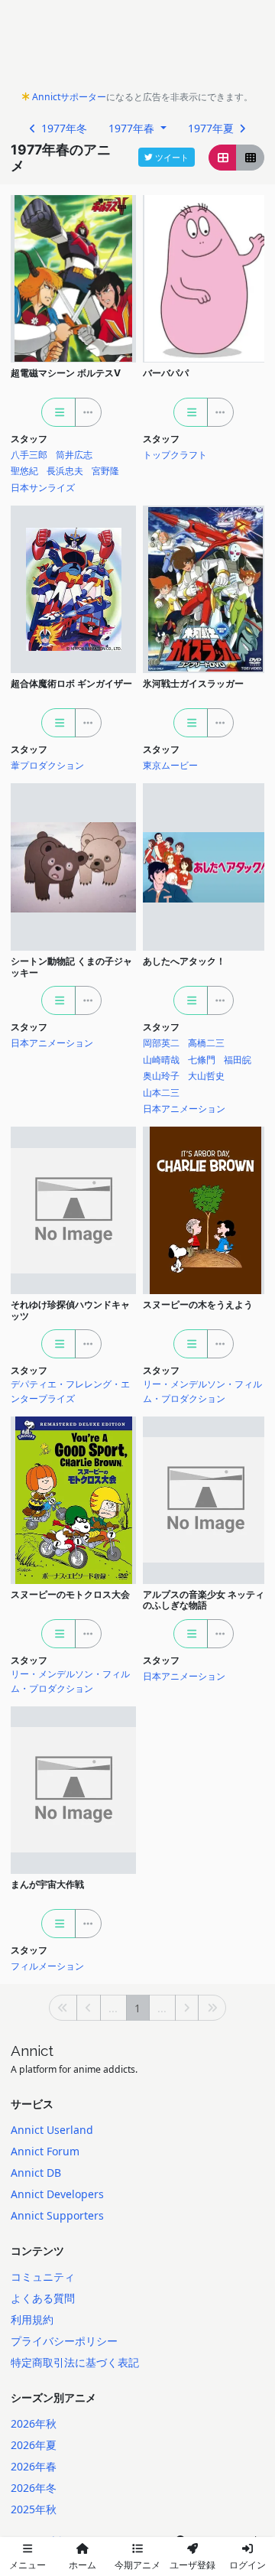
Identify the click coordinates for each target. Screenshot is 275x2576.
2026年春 (34, 2466)
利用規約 (32, 2319)
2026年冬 (34, 2488)
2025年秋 (34, 2509)
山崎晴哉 (161, 1060)
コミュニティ (43, 2277)
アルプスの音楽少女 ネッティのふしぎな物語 (204, 1600)
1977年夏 (212, 128)
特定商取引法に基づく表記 (75, 2362)
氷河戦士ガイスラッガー (193, 683)
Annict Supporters (57, 2215)
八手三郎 (29, 455)
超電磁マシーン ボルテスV (66, 373)
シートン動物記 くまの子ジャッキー (71, 967)
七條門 (202, 1060)
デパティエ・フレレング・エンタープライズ (70, 1391)
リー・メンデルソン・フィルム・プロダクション (202, 1391)
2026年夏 (34, 2445)
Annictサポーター (69, 97)
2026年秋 (34, 2423)
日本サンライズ (43, 488)
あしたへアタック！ (184, 961)
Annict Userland (52, 2130)
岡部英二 (161, 1043)
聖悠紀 (24, 471)
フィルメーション (47, 1966)
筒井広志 (74, 455)
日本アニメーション (52, 1043)
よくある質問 (43, 2298)
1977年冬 (63, 128)
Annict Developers (57, 2194)
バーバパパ (166, 373)
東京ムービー (170, 765)
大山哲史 (206, 1076)
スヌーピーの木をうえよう (198, 1304)
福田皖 (238, 1060)
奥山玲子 (161, 1076)
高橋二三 (206, 1043)
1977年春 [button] (133, 128)
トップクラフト (175, 455)
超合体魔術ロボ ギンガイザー (71, 683)
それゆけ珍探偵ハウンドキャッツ (70, 1310)
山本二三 (161, 1093)
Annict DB (36, 2173)
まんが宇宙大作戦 (47, 1884)
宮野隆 (105, 471)
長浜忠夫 (65, 471)
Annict (32, 2051)
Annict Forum (45, 2151)
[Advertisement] (137, 49)
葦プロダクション (47, 765)
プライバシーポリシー (64, 2341)
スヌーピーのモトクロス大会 (70, 1594)
